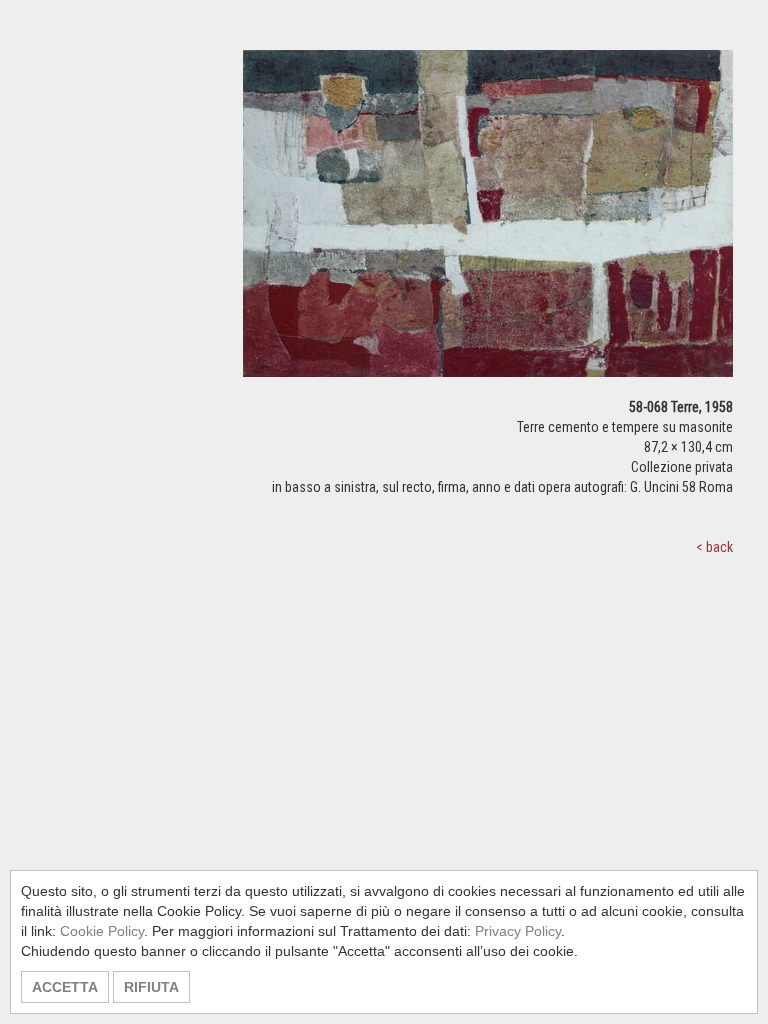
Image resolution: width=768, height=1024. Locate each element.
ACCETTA (65, 987)
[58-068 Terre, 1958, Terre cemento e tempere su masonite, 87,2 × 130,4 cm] (488, 222)
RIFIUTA (151, 987)
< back (714, 547)
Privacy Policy (518, 931)
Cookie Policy (102, 931)
